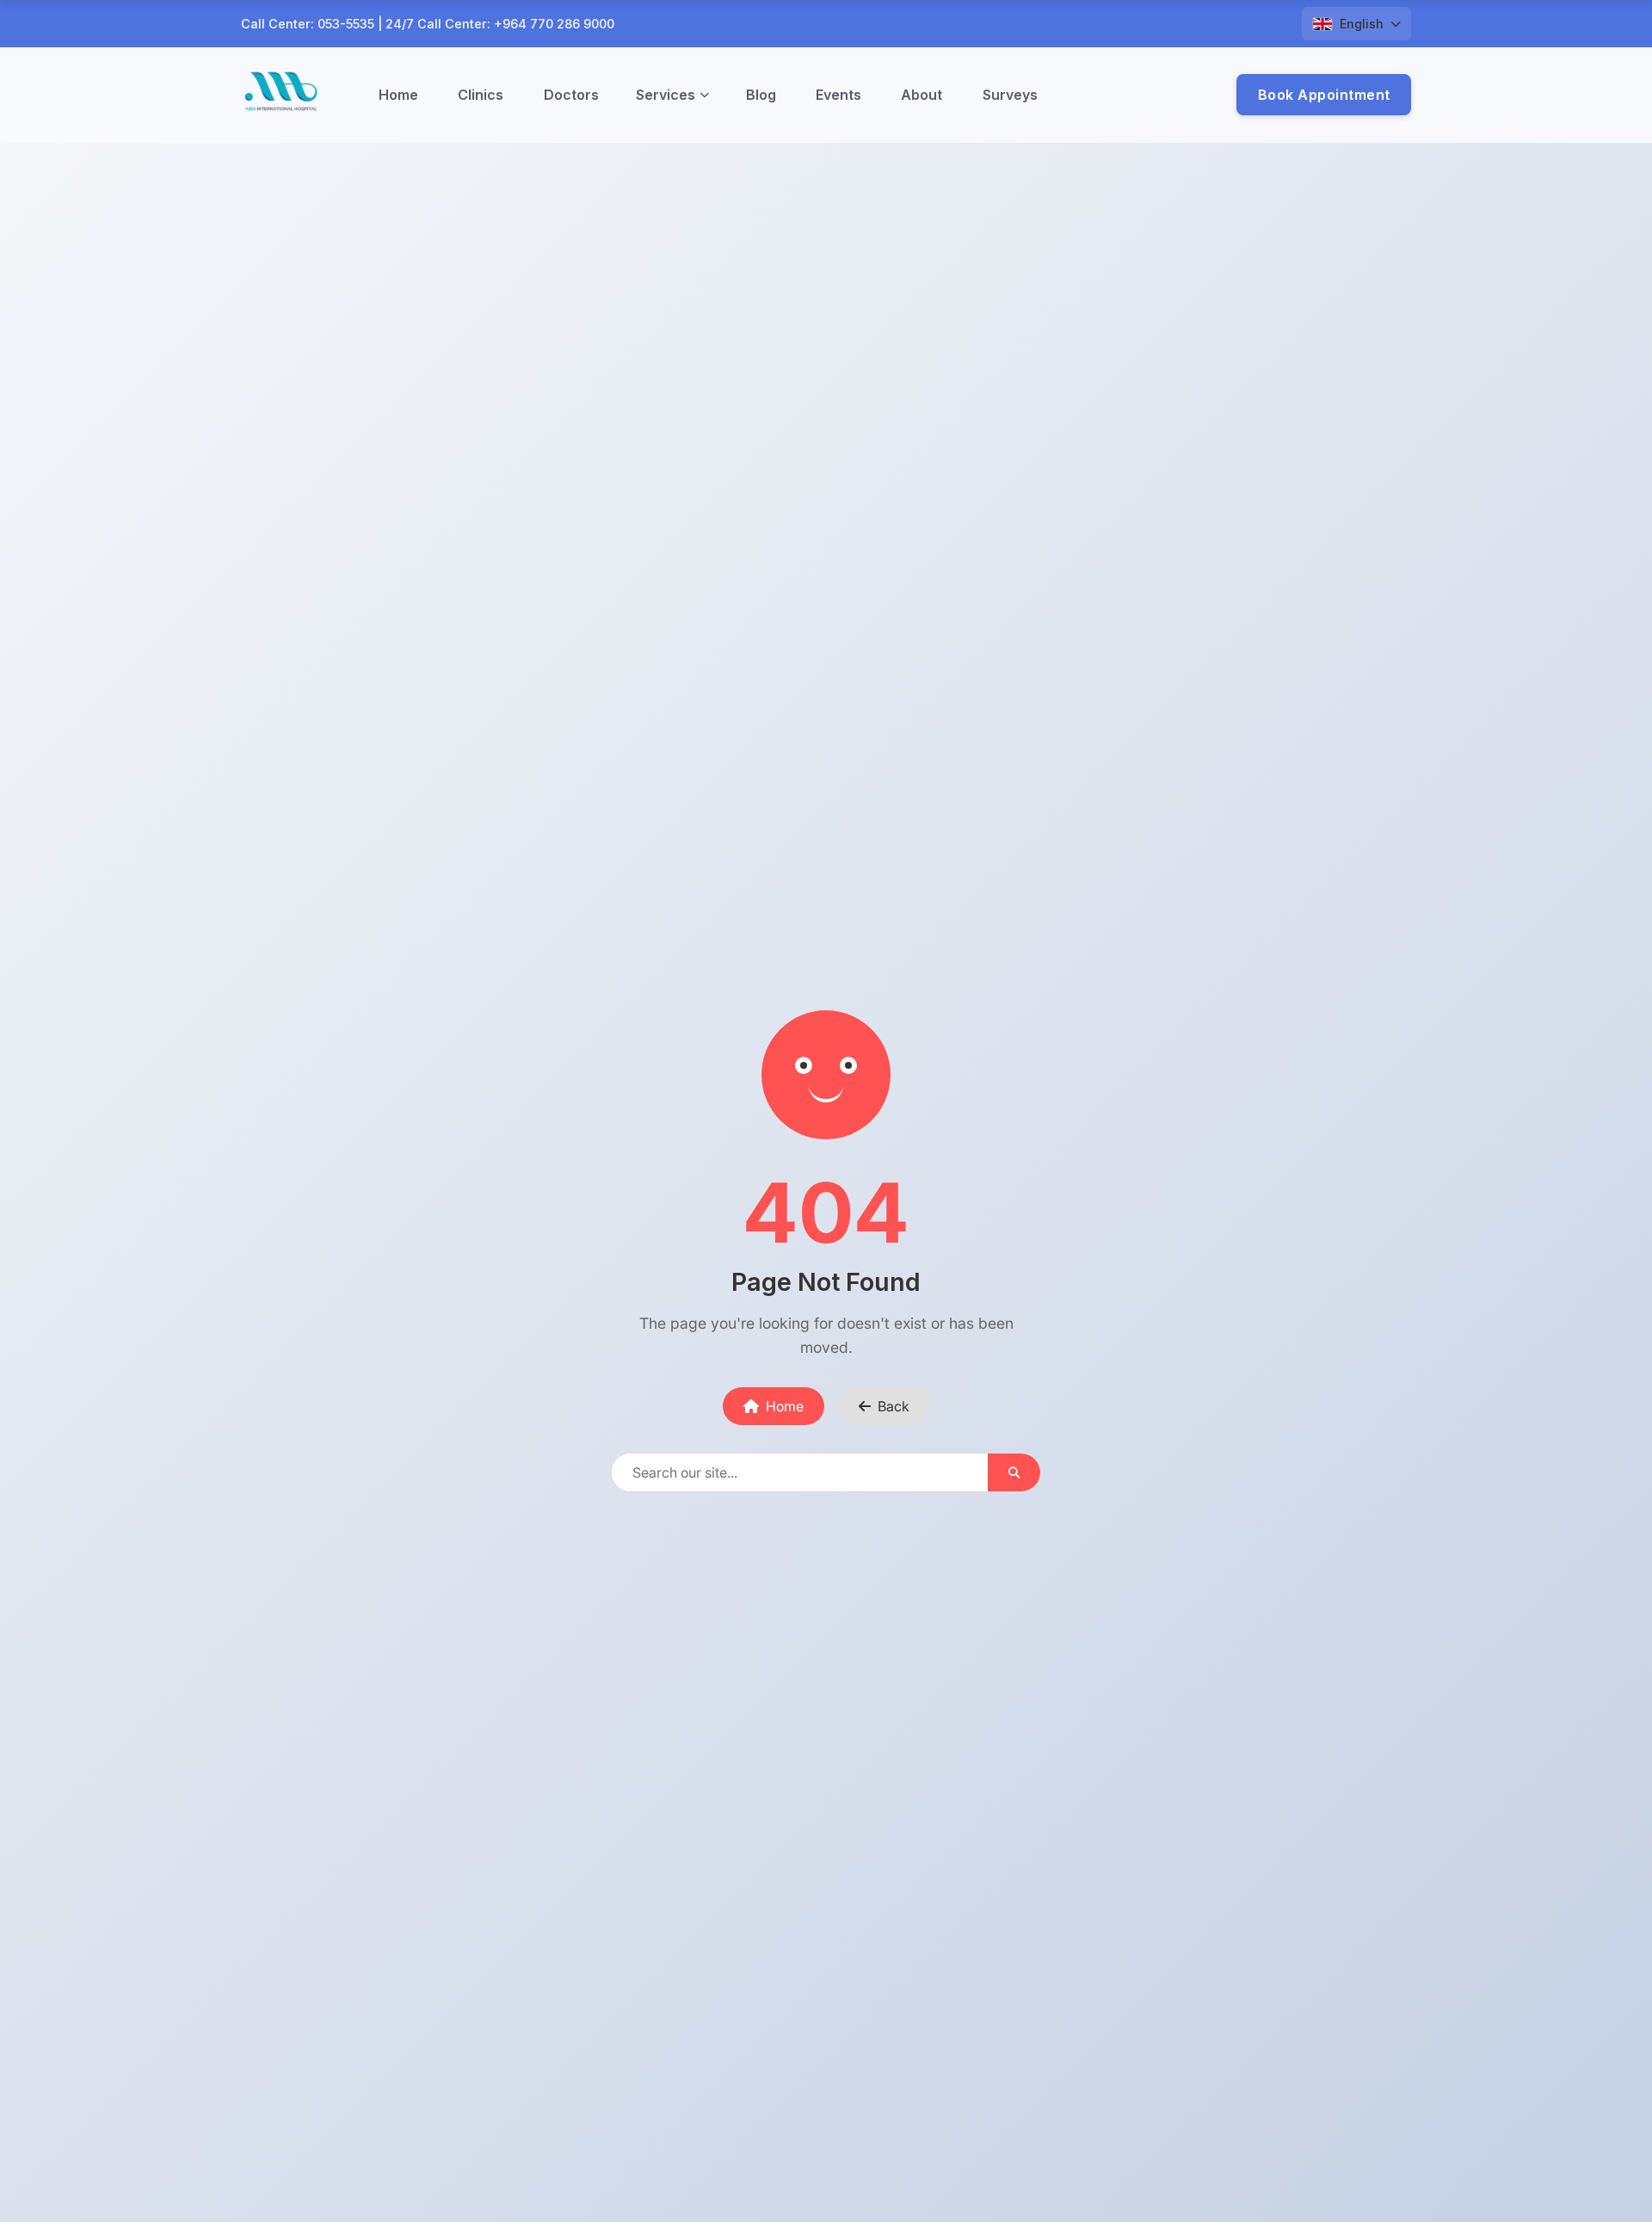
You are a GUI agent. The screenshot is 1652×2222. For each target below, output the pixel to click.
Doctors (571, 95)
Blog (761, 95)
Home (398, 95)
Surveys (1010, 95)
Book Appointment (1324, 95)
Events (838, 95)
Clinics (481, 95)
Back (894, 1406)
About (922, 95)
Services (666, 95)
